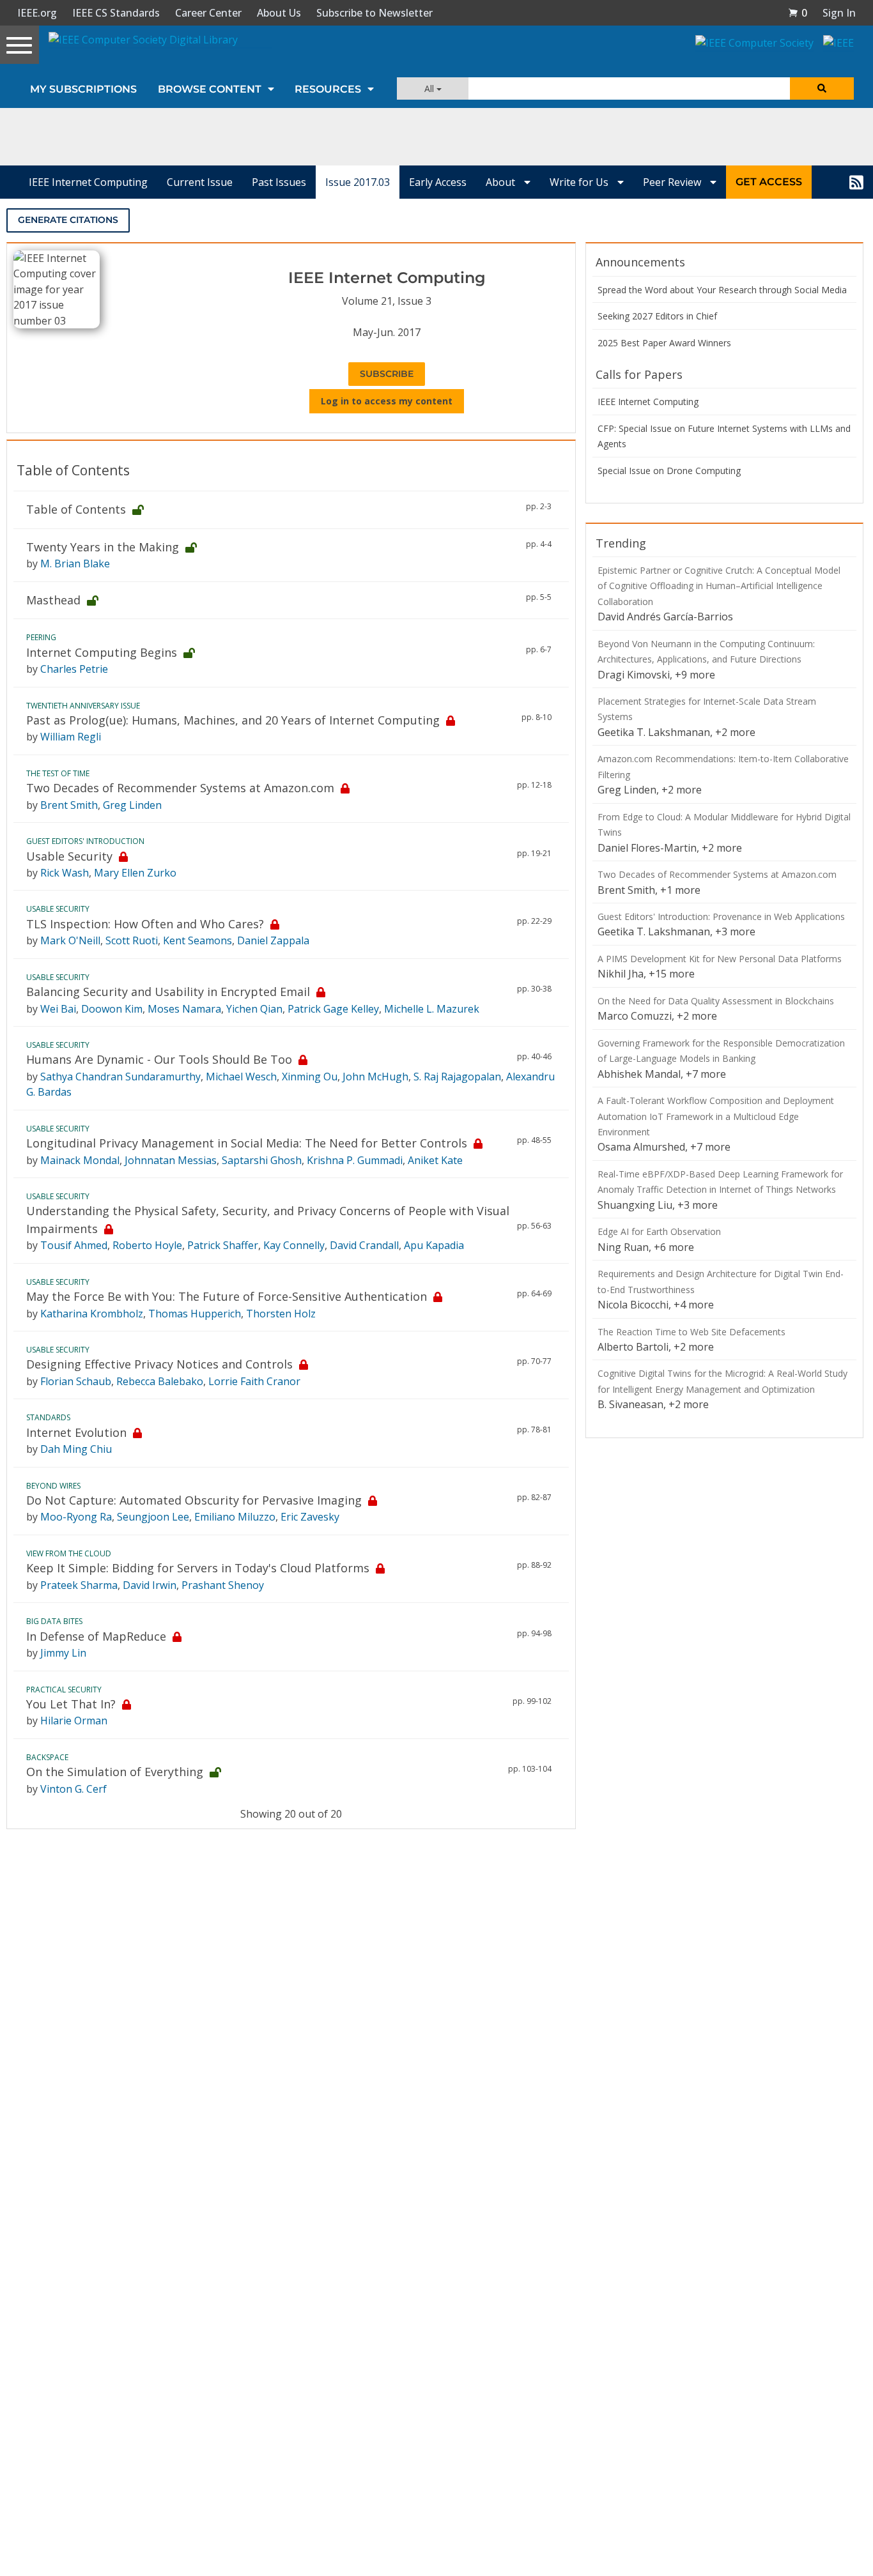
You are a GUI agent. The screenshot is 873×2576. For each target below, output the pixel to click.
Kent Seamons (197, 940)
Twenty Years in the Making (103, 547)
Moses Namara (184, 1009)
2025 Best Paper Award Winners (664, 343)
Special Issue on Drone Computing (669, 471)
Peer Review (673, 182)
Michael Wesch (241, 1077)
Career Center (208, 13)
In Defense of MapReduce (96, 1636)
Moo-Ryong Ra (76, 1517)
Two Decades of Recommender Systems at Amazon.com (180, 788)
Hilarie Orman (74, 1721)
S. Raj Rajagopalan (457, 1077)
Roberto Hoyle (147, 1245)
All (430, 88)
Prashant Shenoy (223, 1585)
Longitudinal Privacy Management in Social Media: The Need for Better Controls (247, 1143)
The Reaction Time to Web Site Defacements (691, 1332)
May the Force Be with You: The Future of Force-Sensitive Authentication (227, 1296)
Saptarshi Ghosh (262, 1160)
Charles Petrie (74, 669)
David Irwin (150, 1585)
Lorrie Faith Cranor (254, 1381)
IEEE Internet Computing (88, 182)
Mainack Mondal (80, 1160)
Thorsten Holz (281, 1314)
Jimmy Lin (63, 1653)
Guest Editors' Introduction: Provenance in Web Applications (721, 916)
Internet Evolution (76, 1432)
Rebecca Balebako (160, 1381)
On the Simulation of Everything (115, 1772)
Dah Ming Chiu (76, 1449)
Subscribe (387, 374)
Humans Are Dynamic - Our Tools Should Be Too (159, 1059)
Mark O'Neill (70, 940)
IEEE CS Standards (116, 13)
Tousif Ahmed (74, 1245)
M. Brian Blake (75, 563)
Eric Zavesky (310, 1517)
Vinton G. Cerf (73, 1789)
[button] (798, 13)
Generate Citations (68, 220)
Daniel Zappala (273, 940)
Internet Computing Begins (102, 652)
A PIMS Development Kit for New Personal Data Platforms (720, 959)
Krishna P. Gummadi (355, 1160)
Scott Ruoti (132, 940)
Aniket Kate (435, 1160)
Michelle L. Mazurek (432, 1009)
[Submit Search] (822, 88)
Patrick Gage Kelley (333, 1009)
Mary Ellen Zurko (135, 873)
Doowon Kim (112, 1009)
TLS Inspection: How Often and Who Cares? (145, 924)
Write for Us (580, 182)
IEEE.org (37, 13)
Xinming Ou (310, 1077)
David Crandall (364, 1245)
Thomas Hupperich (195, 1314)
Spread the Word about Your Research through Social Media (722, 290)
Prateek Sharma (79, 1585)
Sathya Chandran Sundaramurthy (120, 1077)
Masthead (53, 600)
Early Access (438, 182)
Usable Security (69, 856)
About (502, 182)
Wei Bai (58, 1009)
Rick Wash (65, 873)
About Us (279, 13)
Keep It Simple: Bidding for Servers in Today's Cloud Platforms (198, 1568)
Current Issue (200, 182)
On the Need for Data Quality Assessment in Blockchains (716, 1001)
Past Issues (279, 182)
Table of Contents (76, 509)
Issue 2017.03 (358, 182)
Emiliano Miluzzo (235, 1517)
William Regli (71, 737)
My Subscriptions (83, 89)
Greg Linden (132, 805)
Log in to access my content (387, 401)
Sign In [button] (839, 13)
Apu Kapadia (434, 1245)
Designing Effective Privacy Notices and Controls (159, 1364)
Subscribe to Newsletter (375, 13)
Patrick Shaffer (223, 1245)
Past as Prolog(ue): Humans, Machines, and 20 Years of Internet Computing (233, 720)
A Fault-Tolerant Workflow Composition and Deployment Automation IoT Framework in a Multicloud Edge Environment (716, 1116)
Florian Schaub (76, 1381)
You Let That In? (71, 1704)
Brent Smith (69, 805)
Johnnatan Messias (171, 1160)
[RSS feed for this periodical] (856, 182)
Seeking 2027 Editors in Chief (657, 316)
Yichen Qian (254, 1009)
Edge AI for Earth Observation (659, 1231)
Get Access (769, 182)
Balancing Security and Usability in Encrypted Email (168, 992)
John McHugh (375, 1077)
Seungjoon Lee (153, 1517)
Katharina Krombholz (92, 1314)
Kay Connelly (294, 1245)
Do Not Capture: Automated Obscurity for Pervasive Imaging (194, 1500)
